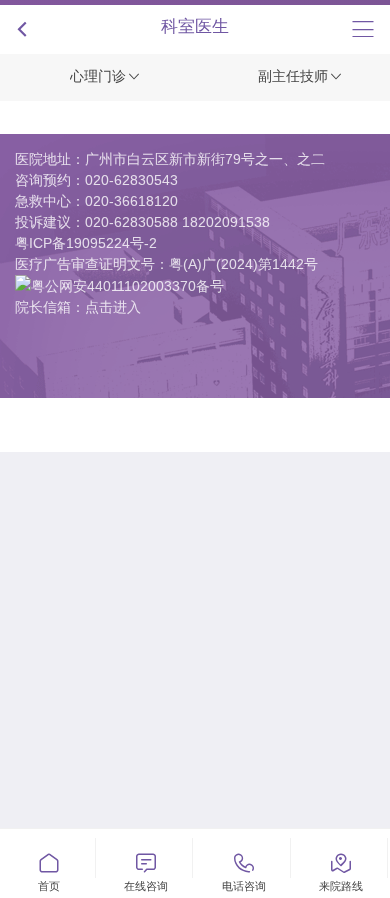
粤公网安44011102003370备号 (127, 286)
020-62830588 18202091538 (177, 222)
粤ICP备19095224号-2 (86, 243)
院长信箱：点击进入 (78, 307)
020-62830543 (131, 180)
